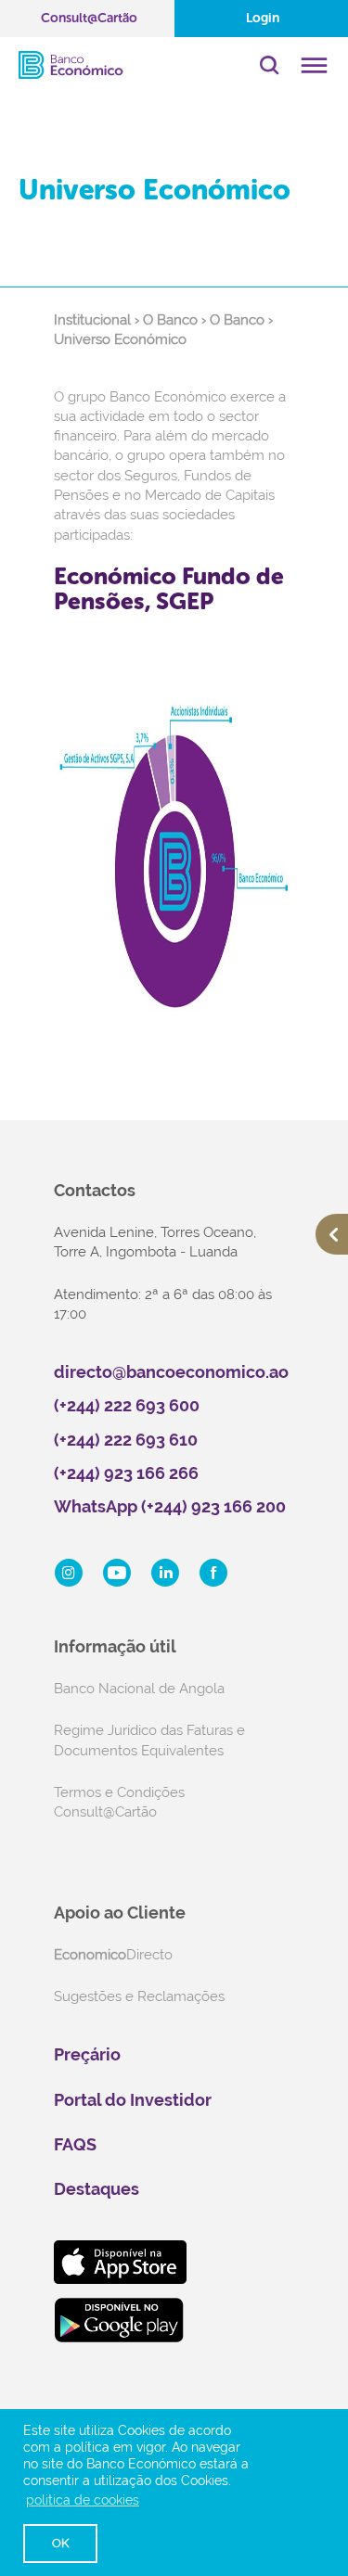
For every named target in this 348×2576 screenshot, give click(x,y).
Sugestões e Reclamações (139, 1996)
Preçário (87, 2054)
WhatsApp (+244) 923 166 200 (170, 1506)
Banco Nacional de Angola (139, 1689)
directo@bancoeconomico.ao (171, 1372)
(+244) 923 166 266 (126, 1473)
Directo (113, 1955)
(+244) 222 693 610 (126, 1440)
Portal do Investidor (133, 2100)
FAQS (75, 2144)
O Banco (170, 320)
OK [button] (60, 2543)
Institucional (92, 320)
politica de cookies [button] (83, 2500)
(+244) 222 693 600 (127, 1405)
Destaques (97, 2189)
